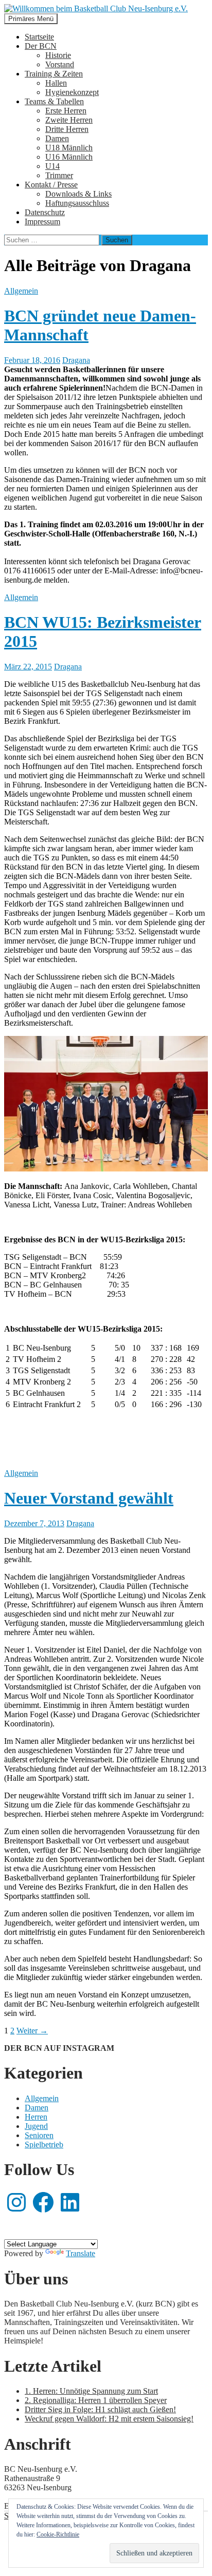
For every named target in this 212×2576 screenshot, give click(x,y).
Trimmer (59, 175)
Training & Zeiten (54, 74)
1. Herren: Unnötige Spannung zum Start (91, 2391)
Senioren (39, 2135)
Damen (57, 138)
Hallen (56, 83)
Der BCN (41, 46)
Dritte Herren (67, 129)
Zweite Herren (69, 120)
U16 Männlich (69, 157)
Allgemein (21, 291)
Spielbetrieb (44, 2145)
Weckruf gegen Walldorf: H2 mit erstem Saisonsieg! (109, 2419)
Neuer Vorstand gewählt (89, 1498)
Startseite (39, 37)
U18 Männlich (69, 148)
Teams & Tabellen (54, 101)
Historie (58, 55)
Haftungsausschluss (77, 203)
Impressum (42, 222)
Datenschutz (45, 212)
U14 (52, 166)
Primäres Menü (31, 19)
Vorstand (60, 64)
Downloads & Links (78, 194)
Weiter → (32, 2031)
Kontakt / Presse (51, 185)
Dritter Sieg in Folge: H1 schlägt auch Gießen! (100, 2409)
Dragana (76, 360)
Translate (81, 2253)
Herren (36, 2117)
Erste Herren (66, 111)
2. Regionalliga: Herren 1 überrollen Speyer (96, 2400)
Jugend (36, 2126)
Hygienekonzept (72, 92)
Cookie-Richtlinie (58, 2534)
